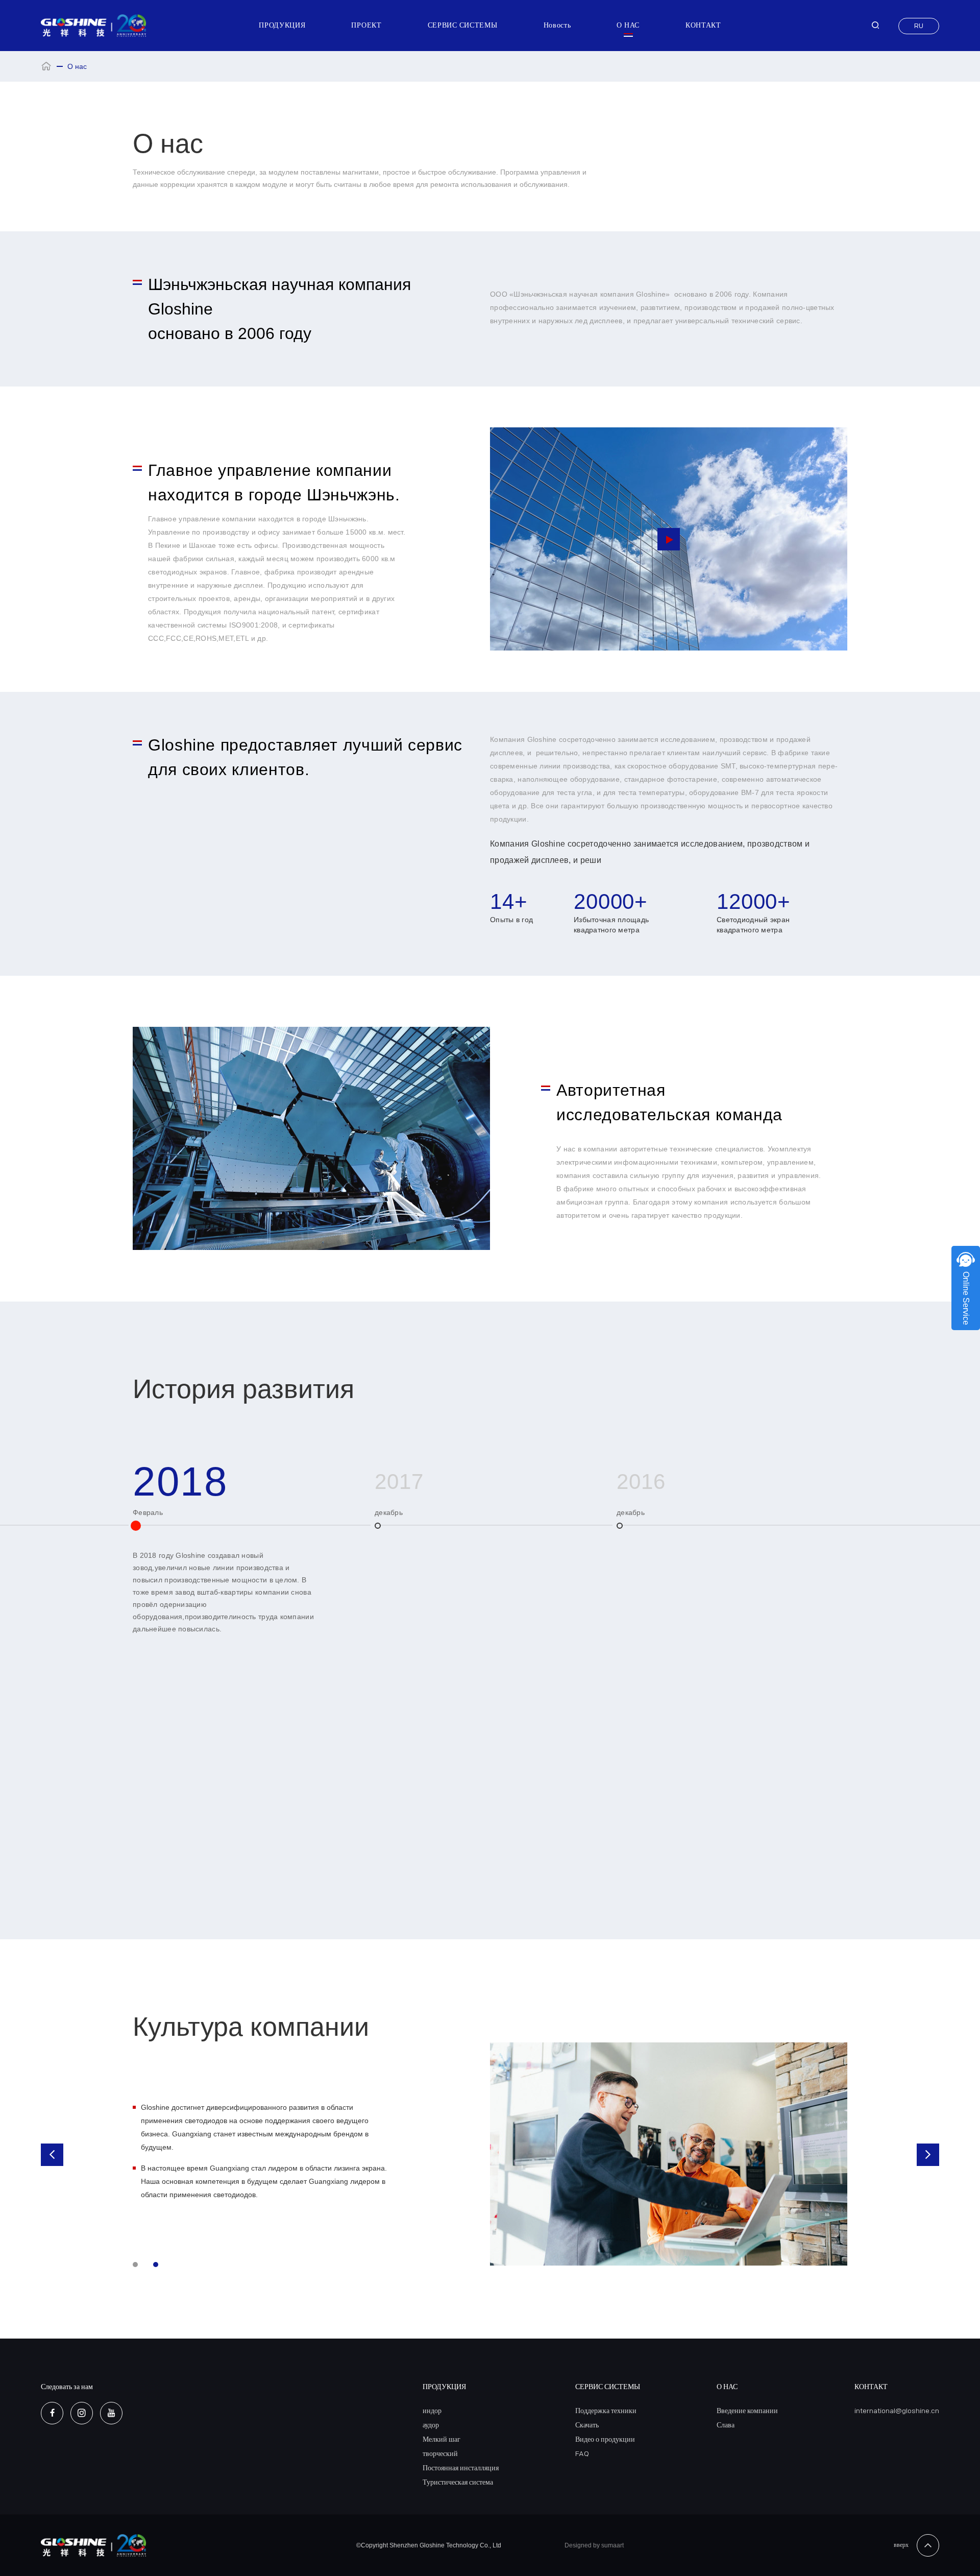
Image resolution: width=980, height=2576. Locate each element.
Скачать (587, 2425)
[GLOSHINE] (94, 26)
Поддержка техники (606, 2411)
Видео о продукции (605, 2439)
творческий (440, 2454)
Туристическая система (458, 2482)
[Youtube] (111, 2413)
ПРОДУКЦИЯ (282, 25)
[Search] (875, 26)
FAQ (582, 2454)
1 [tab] (135, 2265)
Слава (726, 2425)
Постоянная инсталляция (461, 2468)
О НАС (628, 25)
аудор (431, 2425)
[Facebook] (52, 2413)
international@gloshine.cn (897, 2411)
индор (432, 2411)
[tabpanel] (490, 2155)
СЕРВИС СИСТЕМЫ (463, 25)
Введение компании (747, 2411)
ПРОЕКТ (366, 25)
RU (919, 26)
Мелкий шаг (442, 2439)
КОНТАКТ (703, 25)
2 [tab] (156, 2265)
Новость (557, 25)
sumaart (612, 2545)
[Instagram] (82, 2413)
